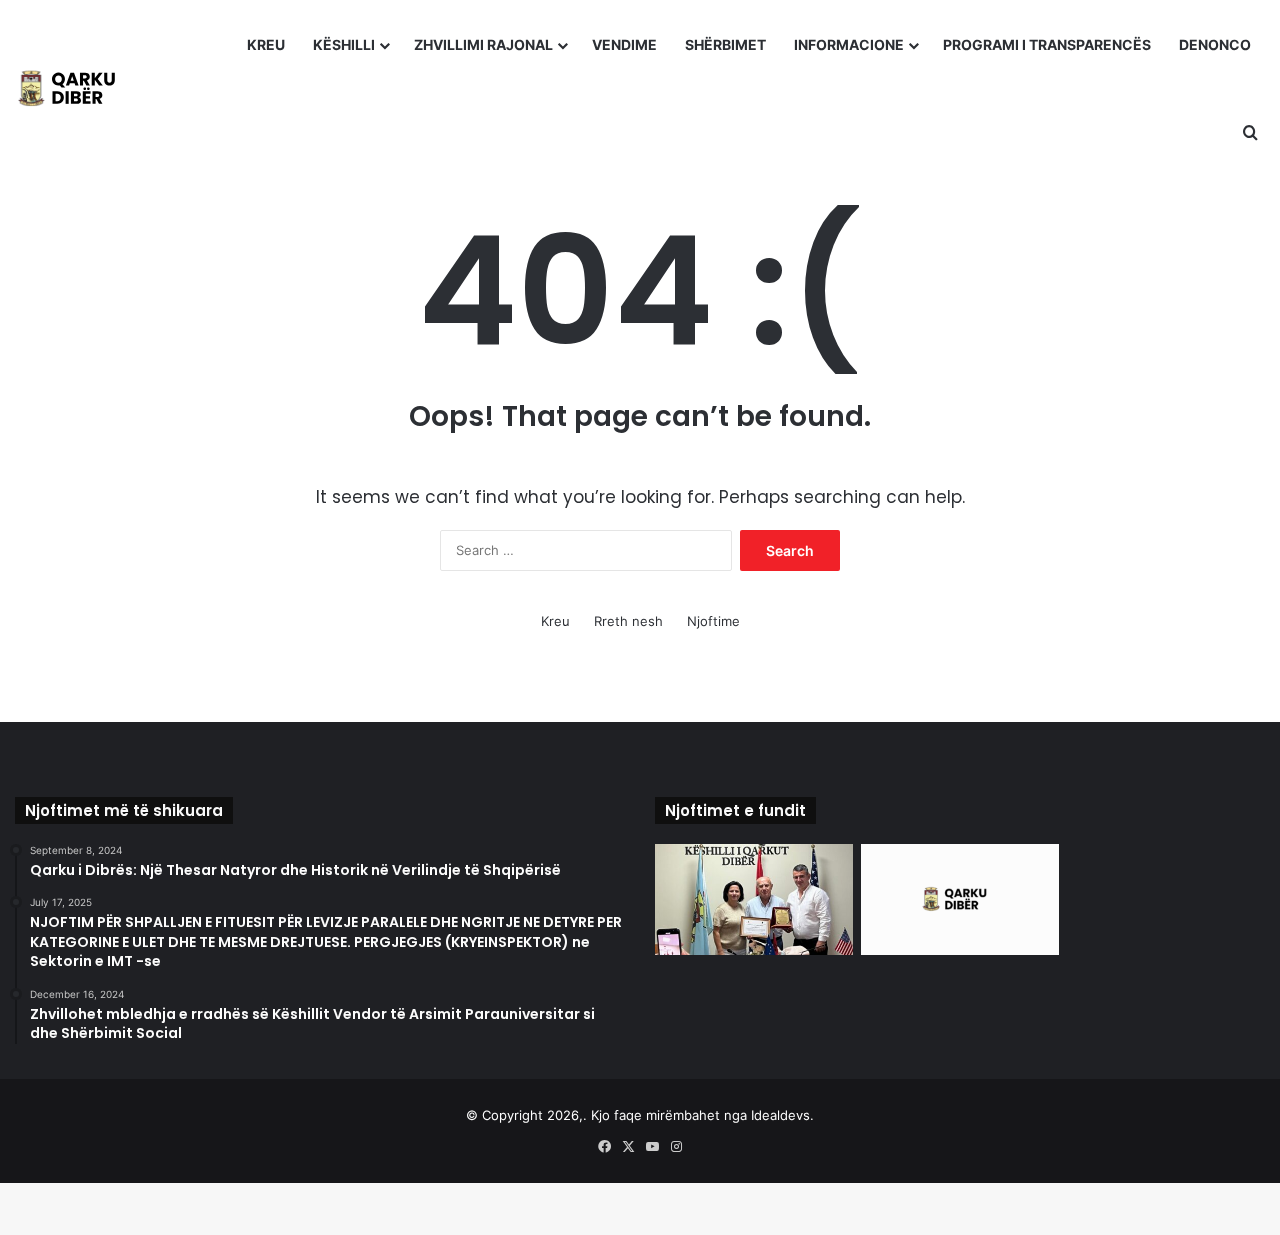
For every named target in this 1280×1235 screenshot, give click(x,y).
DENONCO (1215, 44)
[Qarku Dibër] (75, 89)
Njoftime (713, 621)
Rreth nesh (628, 621)
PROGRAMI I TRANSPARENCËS (1047, 44)
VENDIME (624, 44)
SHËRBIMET (725, 44)
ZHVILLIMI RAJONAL (483, 44)
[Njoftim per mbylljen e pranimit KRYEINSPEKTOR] (960, 900)
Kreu (555, 621)
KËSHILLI (344, 44)
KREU (266, 44)
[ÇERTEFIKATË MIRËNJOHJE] (754, 900)
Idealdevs (780, 1115)
